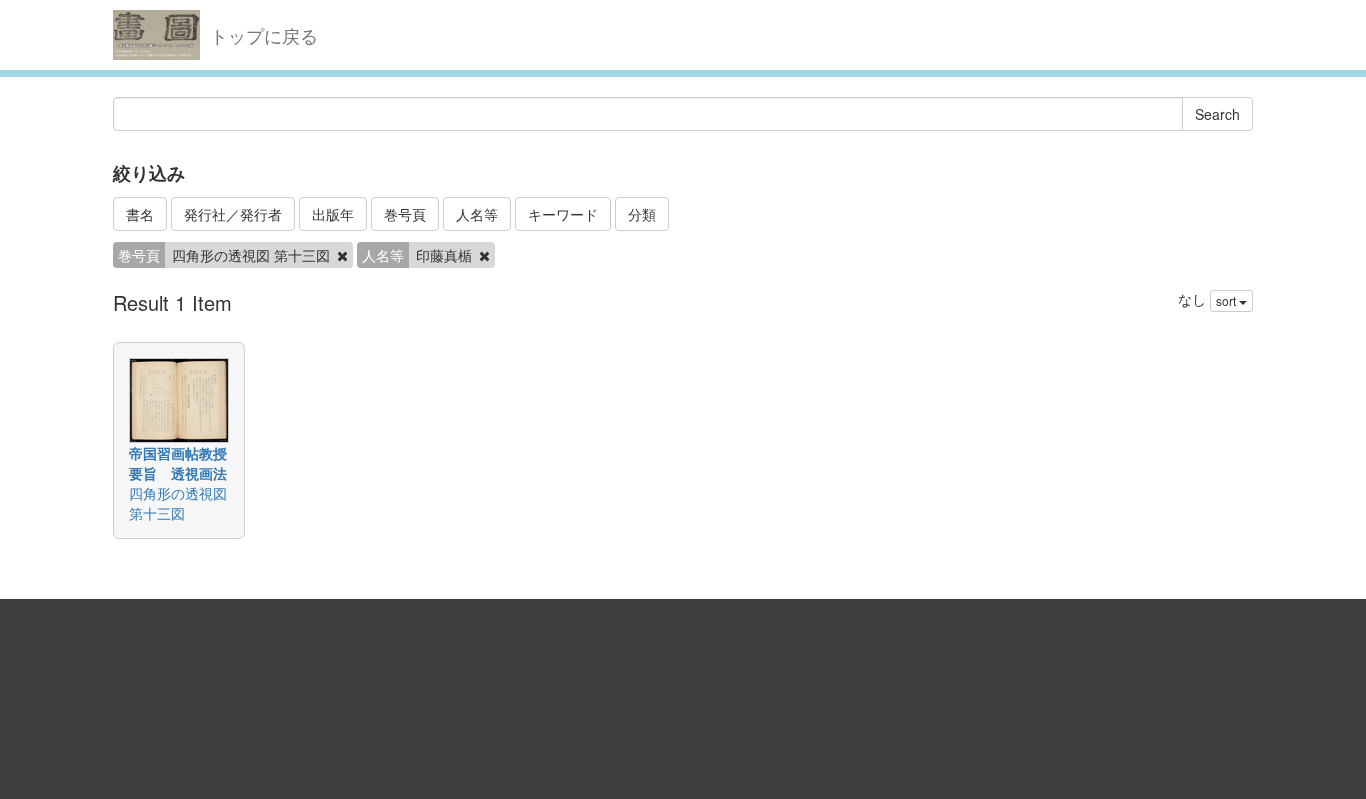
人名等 (477, 214)
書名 (140, 214)
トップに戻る (264, 35)
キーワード (563, 214)
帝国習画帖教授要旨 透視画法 (178, 463)
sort (1227, 300)
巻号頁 (405, 214)
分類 (642, 214)
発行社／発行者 (233, 214)
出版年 (333, 214)
